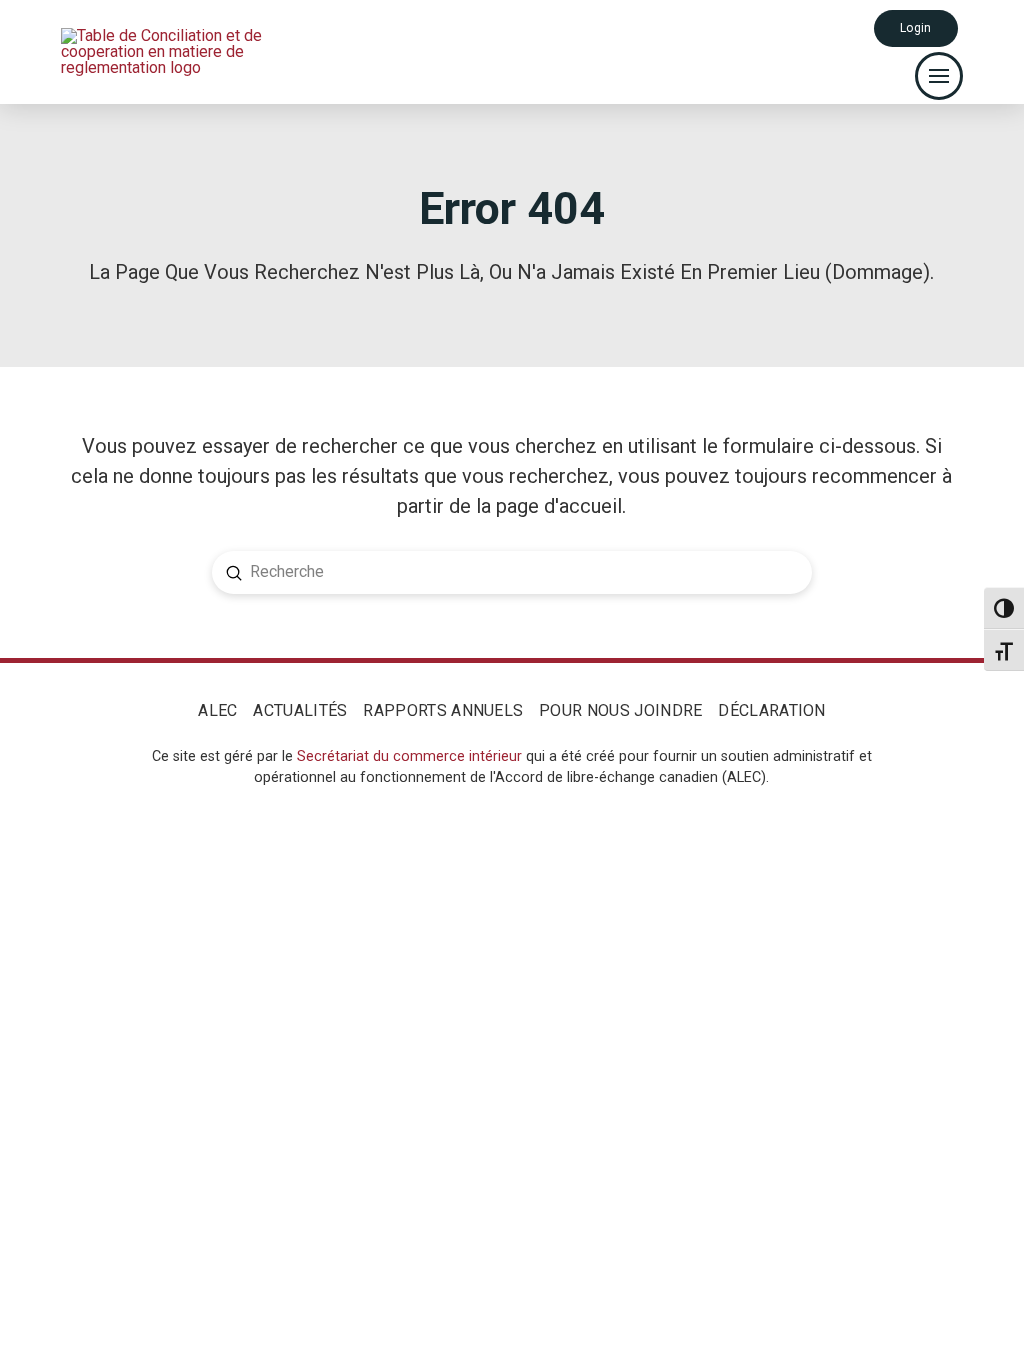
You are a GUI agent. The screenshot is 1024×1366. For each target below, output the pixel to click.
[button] (939, 76)
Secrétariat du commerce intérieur (409, 756)
